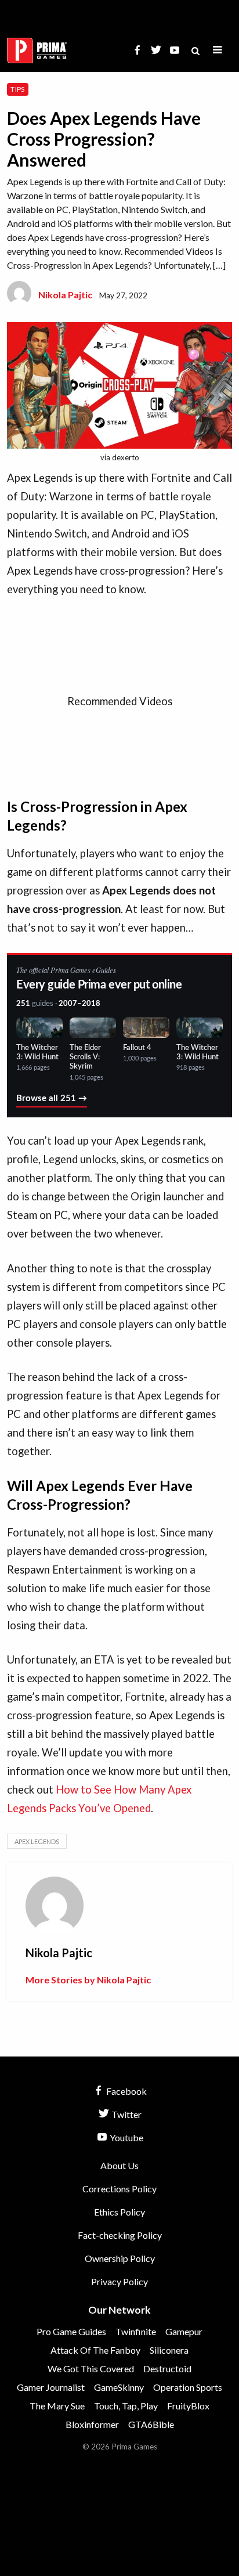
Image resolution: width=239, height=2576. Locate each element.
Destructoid (167, 2368)
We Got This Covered (91, 2368)
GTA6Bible (151, 2424)
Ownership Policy (120, 2258)
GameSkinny (119, 2387)
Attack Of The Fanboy (95, 2350)
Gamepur (184, 2331)
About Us (119, 2165)
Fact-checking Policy (120, 2235)
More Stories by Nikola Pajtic (88, 1980)
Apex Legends (37, 1841)
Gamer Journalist (51, 2387)
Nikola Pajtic (65, 295)
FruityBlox (188, 2406)
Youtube (126, 2137)
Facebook (126, 2091)
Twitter (126, 2114)
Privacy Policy (119, 2281)
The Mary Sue (57, 2406)
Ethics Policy (119, 2212)
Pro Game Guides (71, 2331)
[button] (218, 50)
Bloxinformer (92, 2424)
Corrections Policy (119, 2189)
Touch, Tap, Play (126, 2406)
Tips (17, 89)
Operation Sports (188, 2387)
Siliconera (169, 2350)
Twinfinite (136, 2331)
